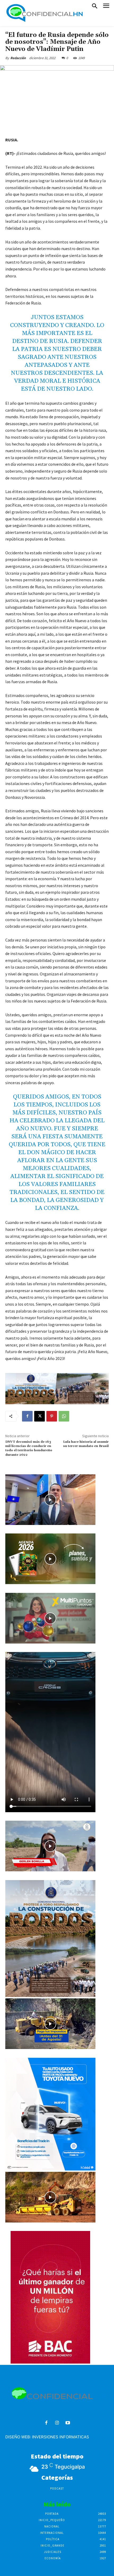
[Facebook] (27, 1416)
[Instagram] (57, 2423)
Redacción (18, 58)
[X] (40, 1416)
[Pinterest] (52, 1416)
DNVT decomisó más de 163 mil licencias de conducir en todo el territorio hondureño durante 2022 (29, 1448)
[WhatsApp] (64, 1416)
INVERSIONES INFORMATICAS (61, 2437)
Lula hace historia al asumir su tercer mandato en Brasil (86, 1444)
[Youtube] (68, 2423)
